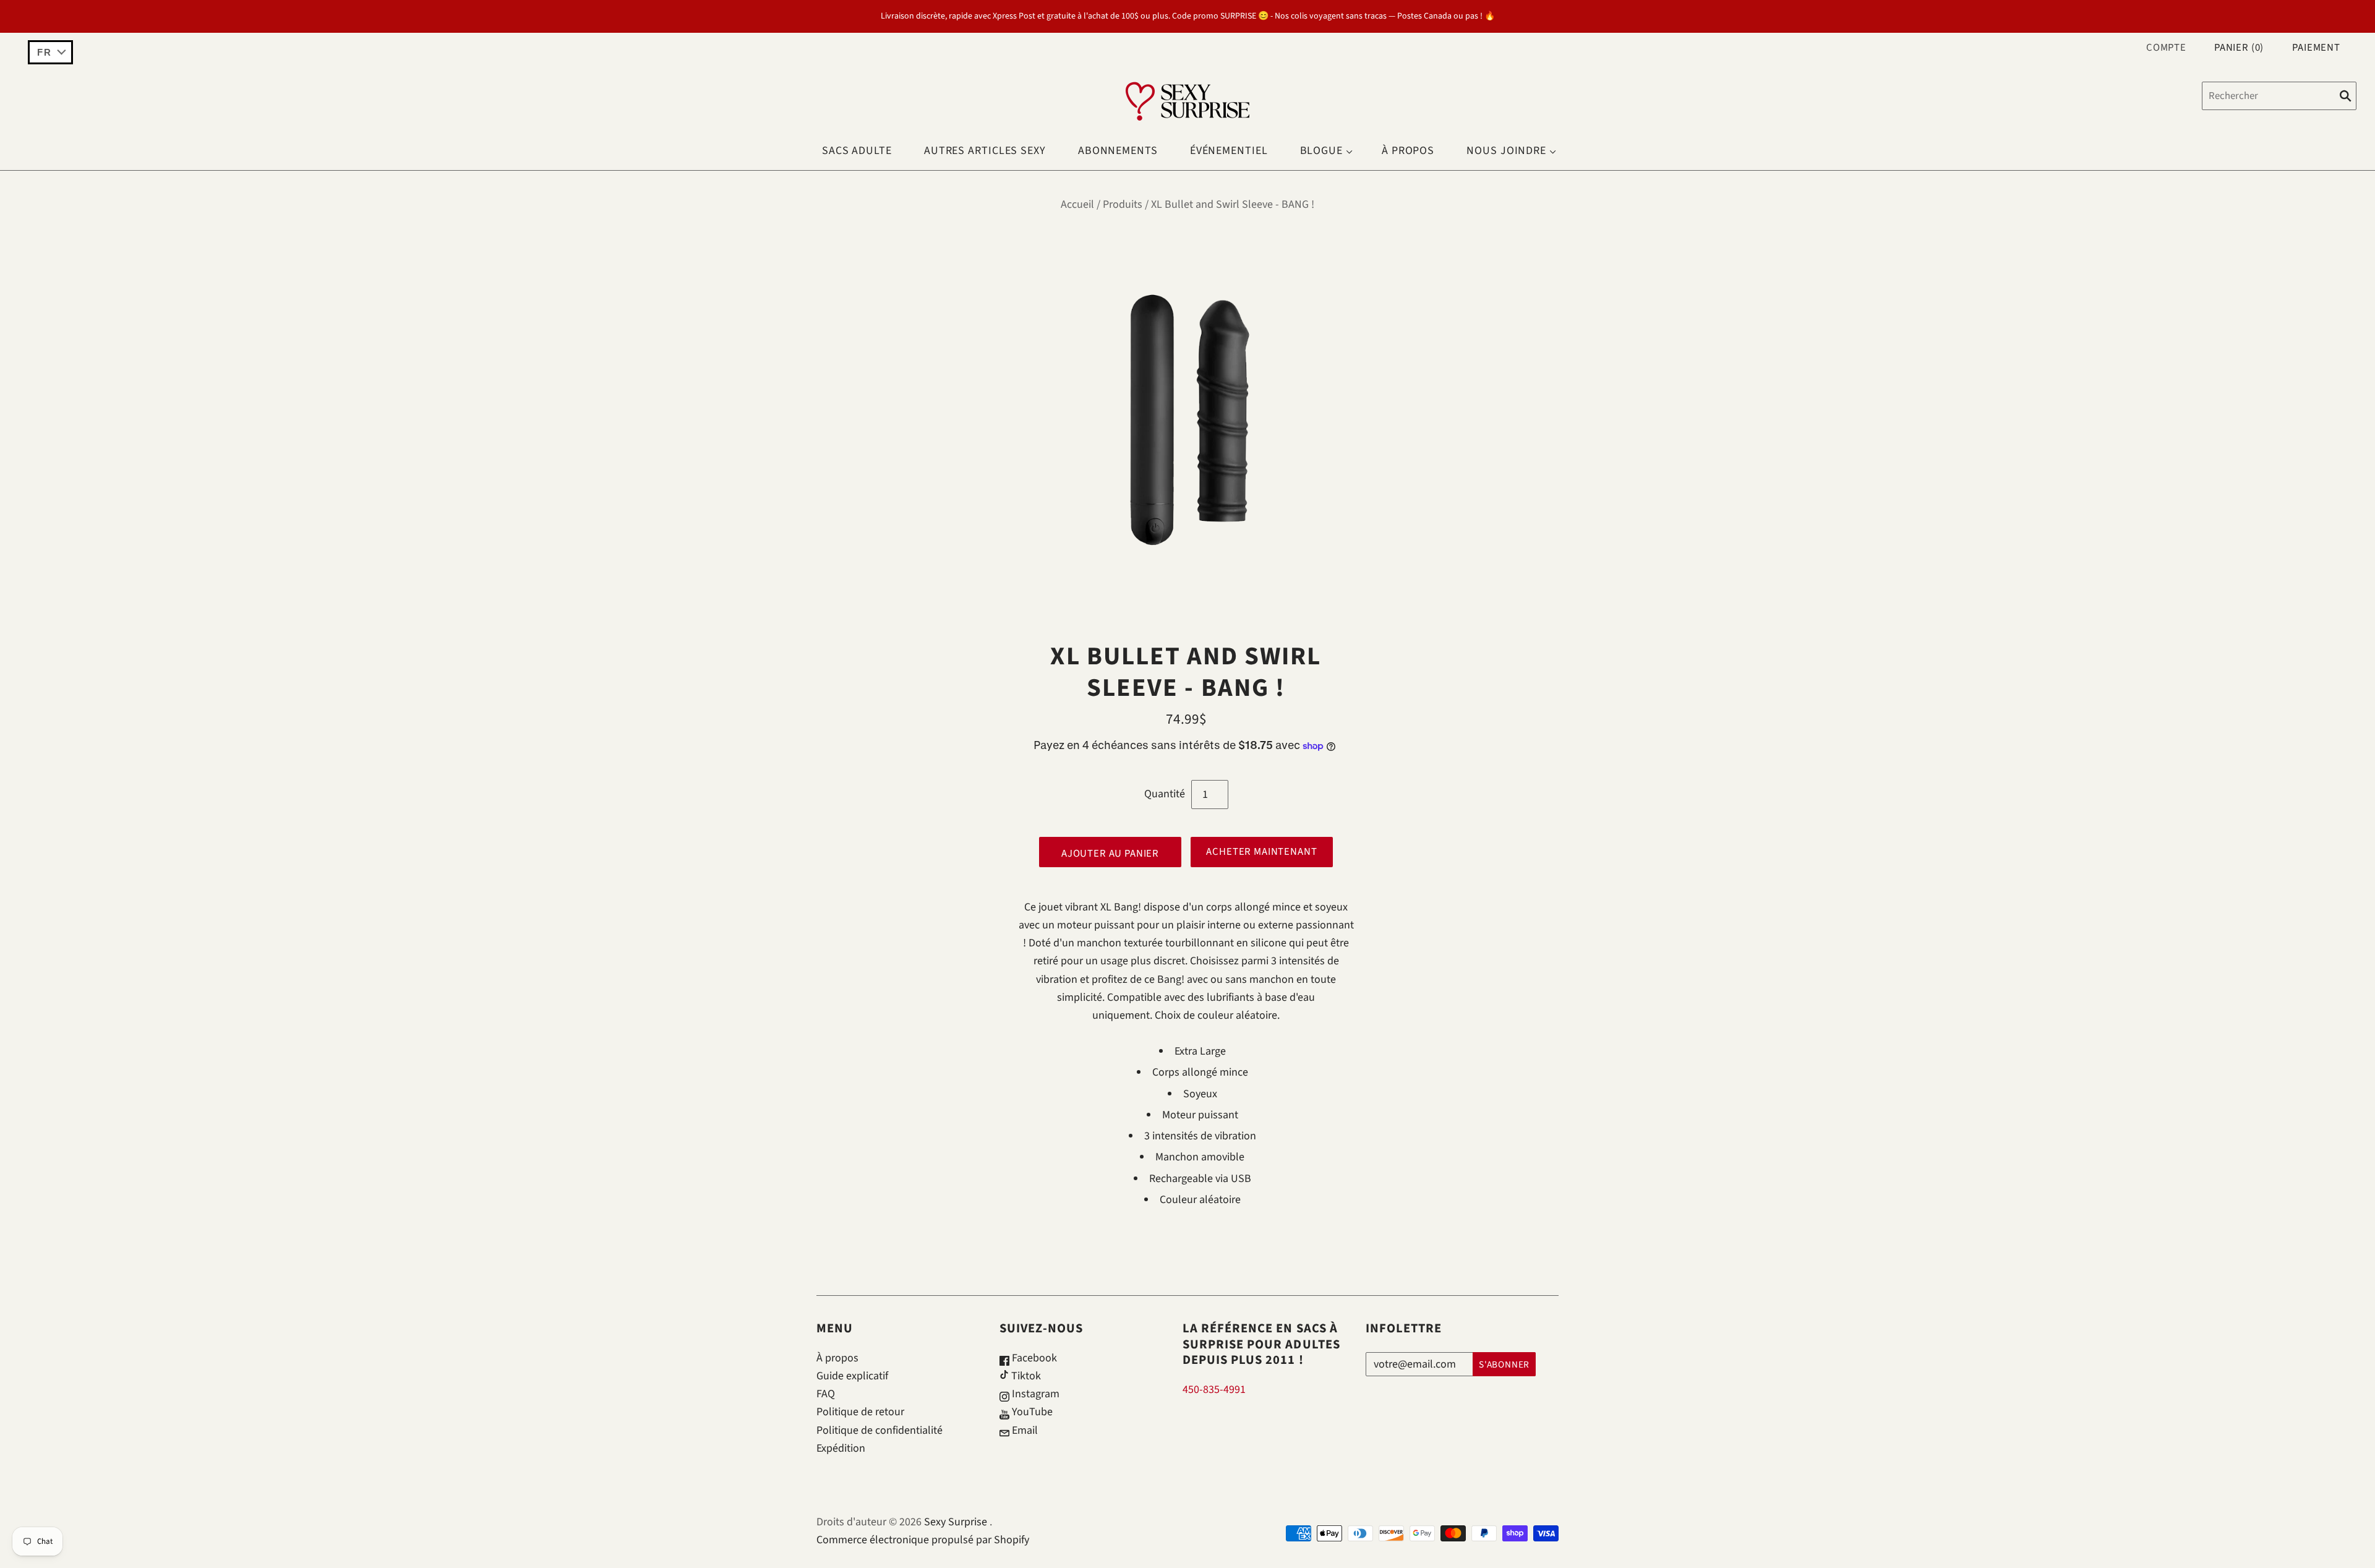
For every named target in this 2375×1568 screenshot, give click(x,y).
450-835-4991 (1214, 1390)
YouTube (1031, 1412)
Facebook (1033, 1358)
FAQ (826, 1394)
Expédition (841, 1448)
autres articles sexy (985, 151)
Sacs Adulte (857, 151)
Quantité (1165, 794)
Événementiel (1229, 151)
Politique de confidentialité (879, 1430)
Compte (2166, 48)
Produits (1123, 204)
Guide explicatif (852, 1376)
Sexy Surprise (956, 1522)
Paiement (2316, 48)
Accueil (1077, 204)
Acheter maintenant (1261, 852)
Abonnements (1118, 151)
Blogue (1321, 151)
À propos (1408, 151)
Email (1024, 1430)
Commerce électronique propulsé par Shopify (923, 1540)
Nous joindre (1506, 151)
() (2239, 48)
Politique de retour (860, 1412)
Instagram (1034, 1394)
